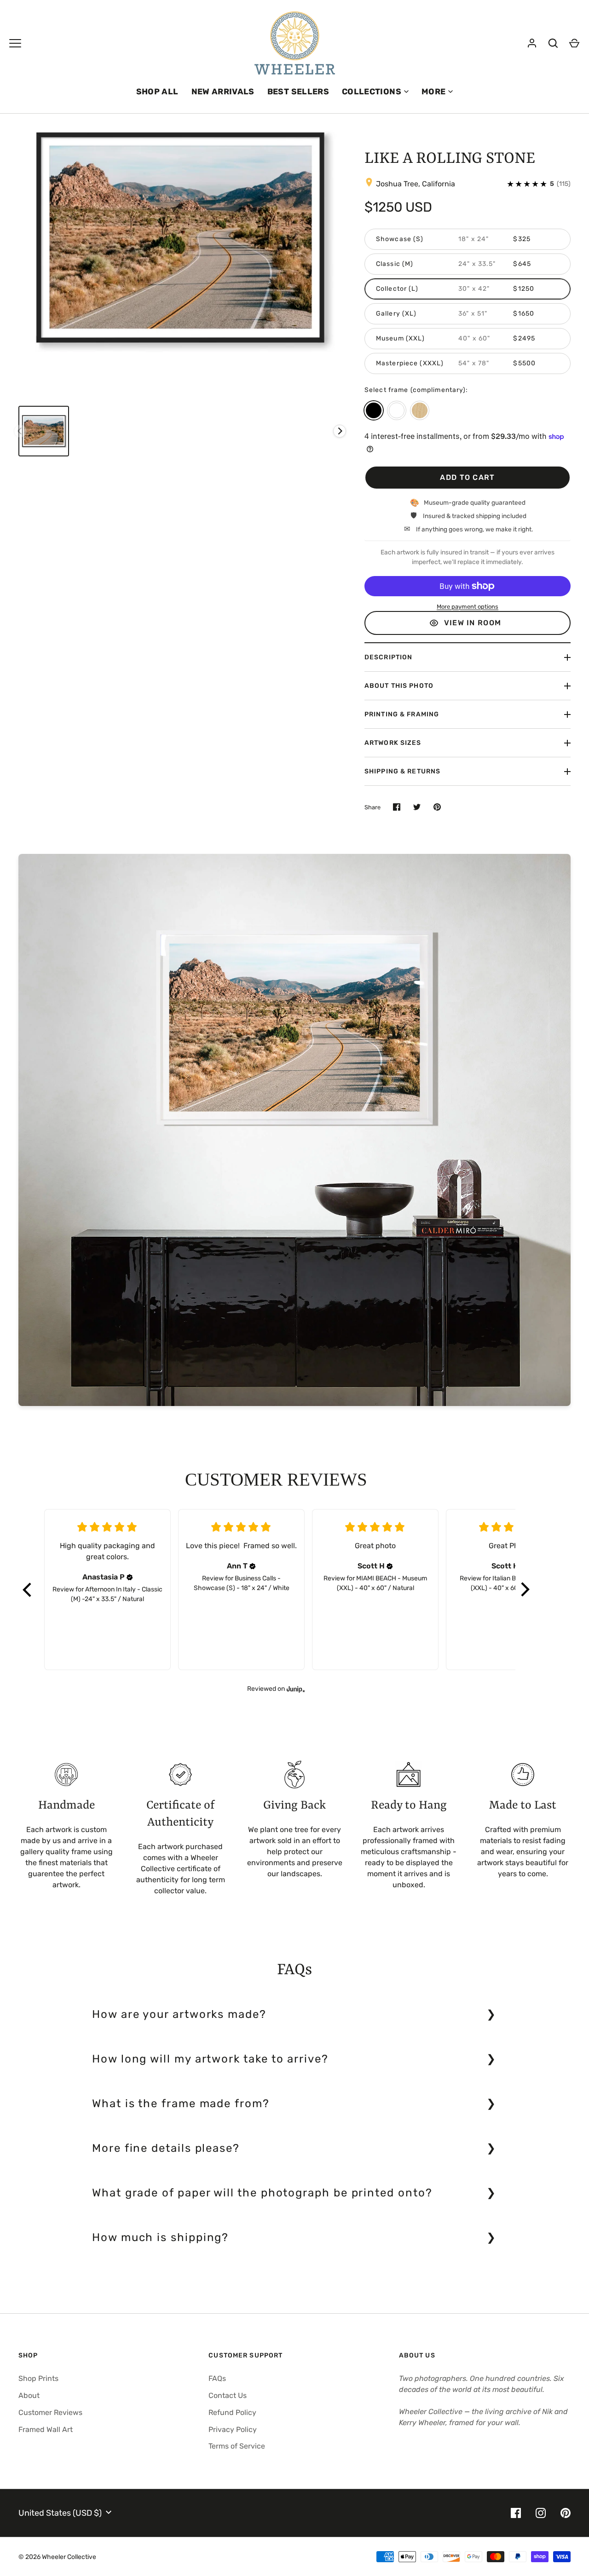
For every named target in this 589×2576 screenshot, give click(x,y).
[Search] (553, 43)
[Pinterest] (566, 2513)
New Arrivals (223, 92)
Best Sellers (298, 92)
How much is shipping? (160, 2237)
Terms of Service (237, 2446)
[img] (130, 1577)
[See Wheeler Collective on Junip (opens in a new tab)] (296, 1689)
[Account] (532, 43)
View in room (473, 623)
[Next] (340, 431)
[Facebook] (516, 2513)
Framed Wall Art (46, 2429)
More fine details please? (166, 2148)
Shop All (157, 92)
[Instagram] (541, 2513)
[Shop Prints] (15, 43)
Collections (372, 92)
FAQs (217, 2378)
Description (388, 657)
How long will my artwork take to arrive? (210, 2059)
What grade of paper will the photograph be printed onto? (262, 2193)
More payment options (468, 607)
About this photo (399, 686)
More (433, 92)
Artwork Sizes (393, 743)
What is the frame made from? (181, 2103)
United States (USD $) (60, 2513)
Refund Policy (232, 2412)
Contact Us (228, 2395)
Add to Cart (467, 477)
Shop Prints (38, 2378)
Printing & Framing (402, 714)
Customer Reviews (50, 2412)
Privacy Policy (233, 2429)
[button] (28, 1590)
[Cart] (574, 43)
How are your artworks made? (179, 2014)
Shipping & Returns (402, 771)
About (29, 2395)
